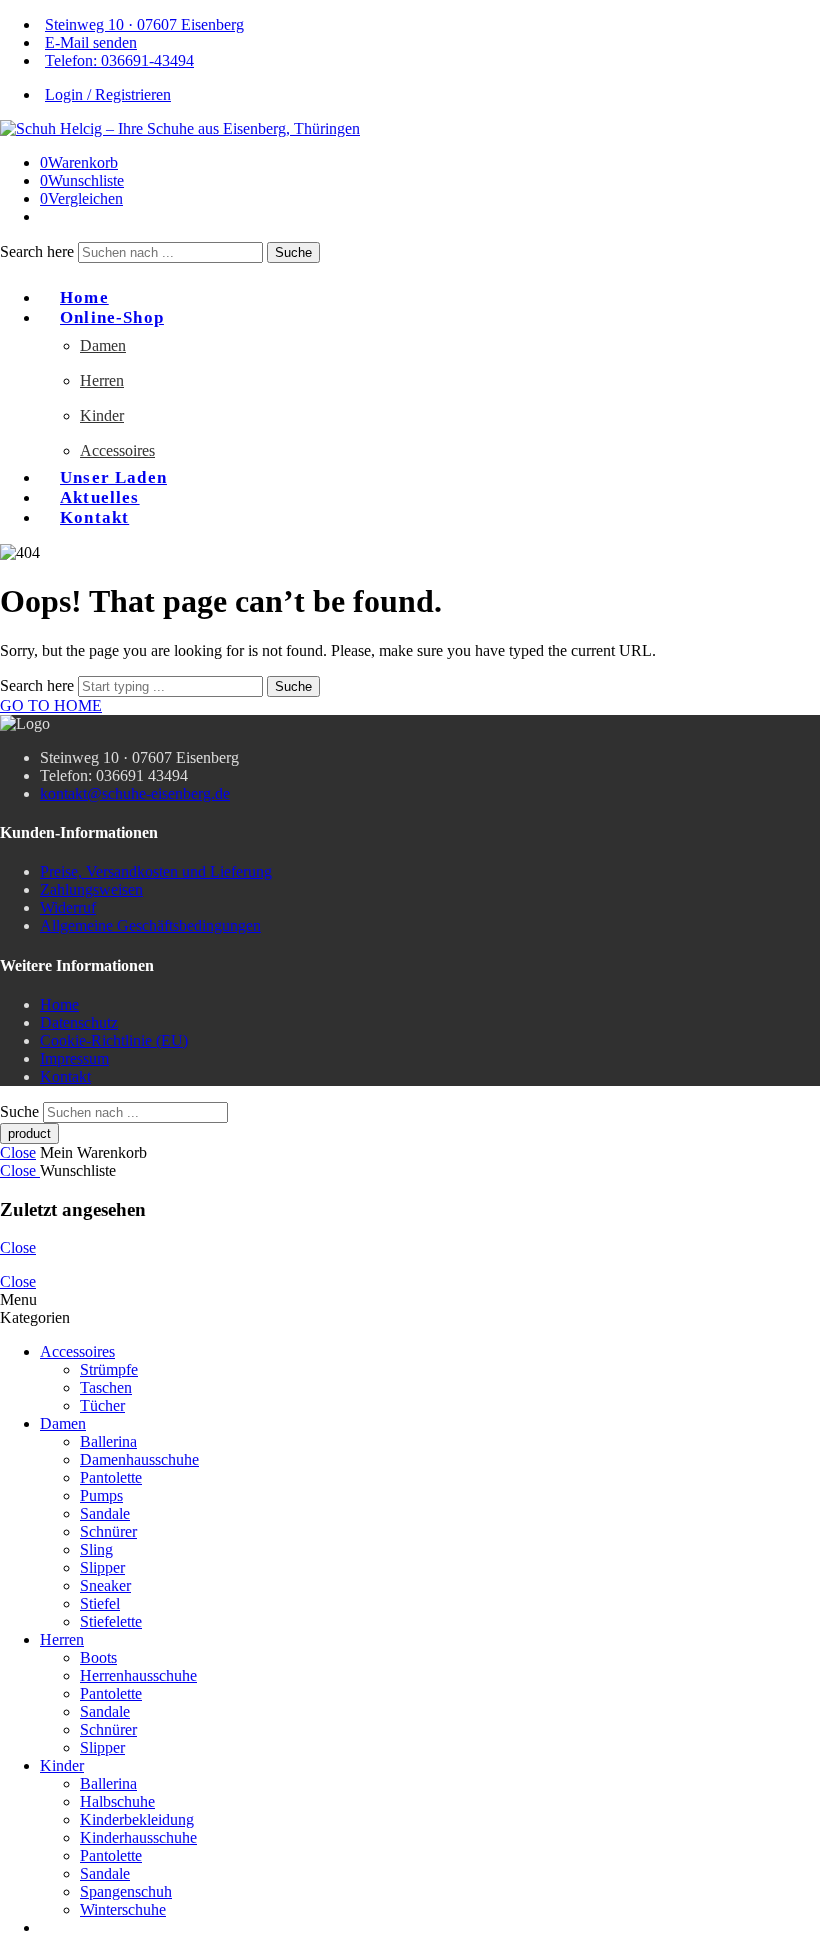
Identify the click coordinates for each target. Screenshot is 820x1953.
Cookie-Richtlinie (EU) (114, 1040)
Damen (103, 345)
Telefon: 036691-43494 (119, 60)
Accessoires (117, 450)
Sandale (105, 1513)
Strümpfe (109, 1369)
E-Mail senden (91, 42)
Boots (98, 1657)
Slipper (102, 1567)
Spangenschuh (126, 1891)
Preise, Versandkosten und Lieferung (156, 871)
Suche (293, 252)
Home (59, 1004)
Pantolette (111, 1477)
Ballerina (108, 1441)
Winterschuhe (123, 1909)
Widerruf (68, 907)
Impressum (74, 1058)
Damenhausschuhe (139, 1459)
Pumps (101, 1495)
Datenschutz (79, 1022)
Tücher (102, 1405)
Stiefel (100, 1603)
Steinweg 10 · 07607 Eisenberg (144, 24)
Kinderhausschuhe (138, 1837)
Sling (96, 1549)
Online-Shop (112, 317)
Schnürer (108, 1531)
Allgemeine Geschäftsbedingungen (150, 925)
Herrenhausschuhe (138, 1675)
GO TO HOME (51, 705)
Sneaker (105, 1585)
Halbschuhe (117, 1801)
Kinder (102, 415)
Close (18, 1152)
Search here (39, 251)
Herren (102, 380)
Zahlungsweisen (91, 889)
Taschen (106, 1387)
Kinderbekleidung (137, 1819)
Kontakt (94, 517)
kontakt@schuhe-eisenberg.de (135, 793)
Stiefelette (111, 1621)
